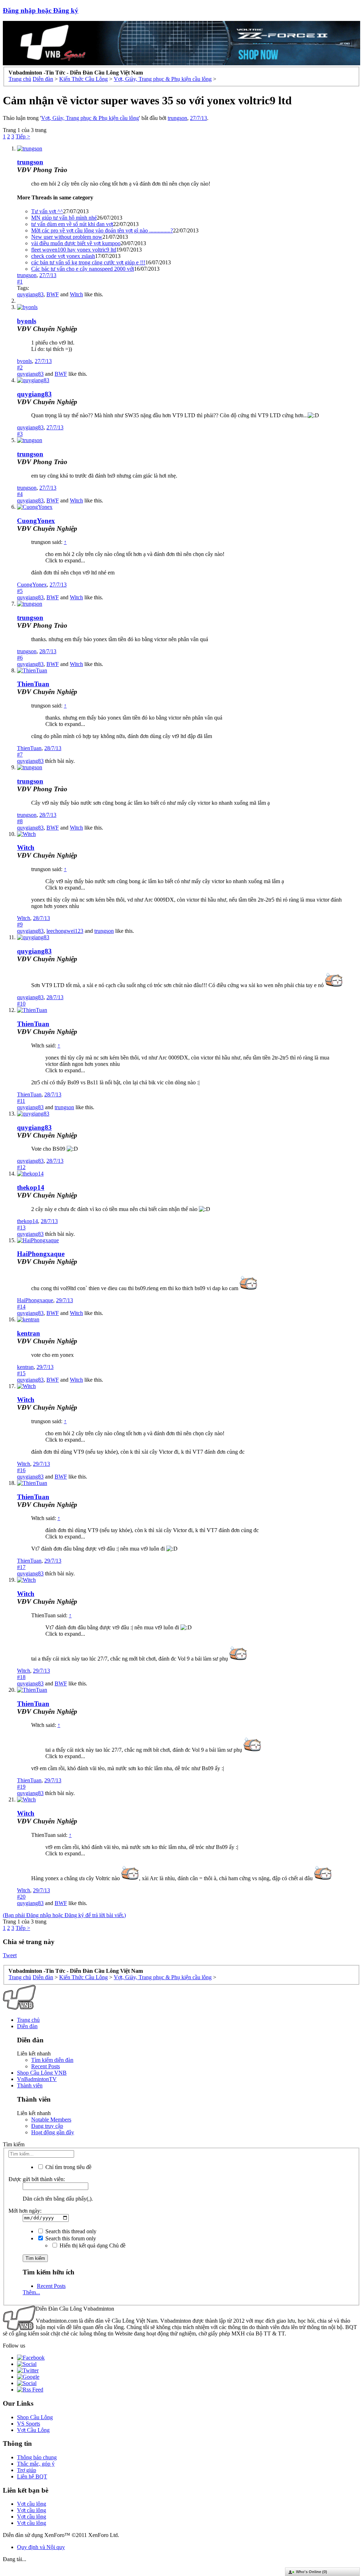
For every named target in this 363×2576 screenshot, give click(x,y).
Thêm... (31, 2292)
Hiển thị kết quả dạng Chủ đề (92, 2245)
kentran (29, 1333)
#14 (21, 1307)
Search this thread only (70, 2231)
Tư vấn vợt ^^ (47, 211)
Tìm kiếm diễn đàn (52, 2060)
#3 (20, 434)
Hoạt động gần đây (53, 2132)
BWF (53, 294)
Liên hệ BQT (32, 2476)
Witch (76, 294)
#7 (20, 755)
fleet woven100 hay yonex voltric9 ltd (74, 250)
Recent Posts (46, 2066)
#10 (21, 1004)
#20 (21, 1897)
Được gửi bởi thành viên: (37, 2179)
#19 (21, 1787)
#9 (20, 924)
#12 (21, 1167)
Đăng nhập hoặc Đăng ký (41, 10)
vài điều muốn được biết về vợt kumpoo (76, 243)
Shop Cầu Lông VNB (42, 2073)
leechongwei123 (65, 931)
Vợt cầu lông (32, 2504)
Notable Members (51, 2120)
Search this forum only (70, 2238)
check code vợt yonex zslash (63, 256)
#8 (20, 821)
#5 (20, 591)
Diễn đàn (27, 2026)
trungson (177, 118)
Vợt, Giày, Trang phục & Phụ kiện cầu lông (90, 118)
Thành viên (30, 2085)
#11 (21, 1101)
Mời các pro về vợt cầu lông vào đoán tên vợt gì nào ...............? (102, 230)
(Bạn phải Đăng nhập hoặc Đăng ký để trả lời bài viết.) (64, 1915)
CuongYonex (36, 521)
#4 (20, 494)
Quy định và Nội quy (41, 2547)
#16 (21, 1470)
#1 (20, 282)
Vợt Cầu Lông (33, 2430)
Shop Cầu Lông (35, 2417)
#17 (21, 1567)
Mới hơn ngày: (25, 2211)
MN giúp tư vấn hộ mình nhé (64, 218)
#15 (21, 1373)
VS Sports (29, 2424)
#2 (20, 367)
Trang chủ (28, 2020)
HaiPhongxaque (41, 1254)
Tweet (10, 1955)
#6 (20, 658)
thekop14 (31, 1187)
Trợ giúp (27, 2470)
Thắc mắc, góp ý (36, 2464)
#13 (21, 1228)
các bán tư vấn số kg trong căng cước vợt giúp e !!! (88, 262)
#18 (21, 1677)
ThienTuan (33, 684)
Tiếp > (23, 136)
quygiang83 (30, 294)
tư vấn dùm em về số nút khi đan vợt (72, 224)
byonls (27, 321)
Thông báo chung (37, 2457)
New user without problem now (67, 237)
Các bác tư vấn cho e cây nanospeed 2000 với (83, 269)
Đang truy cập (47, 2126)
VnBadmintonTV (37, 2079)
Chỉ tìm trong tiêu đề (68, 2167)
